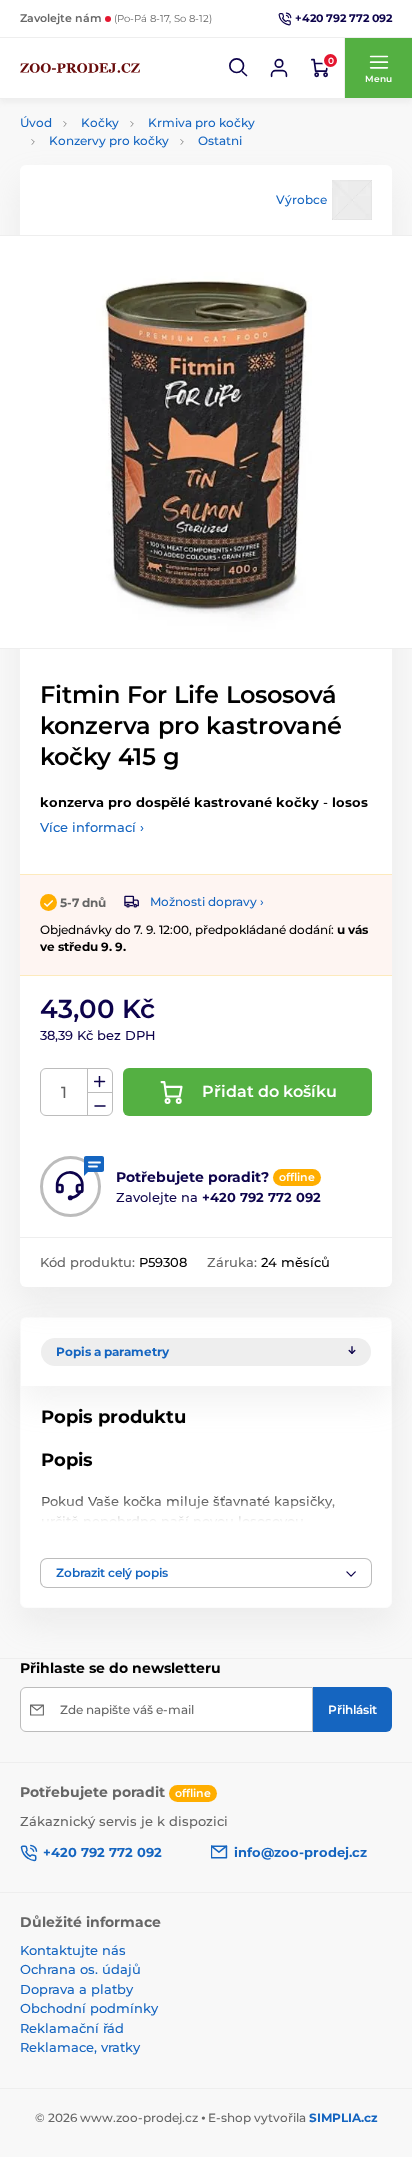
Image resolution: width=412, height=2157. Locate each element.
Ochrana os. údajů (80, 1969)
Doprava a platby (76, 1989)
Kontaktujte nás (73, 1950)
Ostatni (220, 140)
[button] (239, 68)
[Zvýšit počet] (100, 1081)
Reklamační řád (72, 2028)
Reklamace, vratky (80, 2047)
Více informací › (92, 827)
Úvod (36, 122)
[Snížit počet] (100, 1104)
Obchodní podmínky (89, 2008)
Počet (64, 1092)
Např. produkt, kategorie (148, 126)
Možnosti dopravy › (207, 901)
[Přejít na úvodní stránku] (80, 68)
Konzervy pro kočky (109, 140)
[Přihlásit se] (279, 68)
